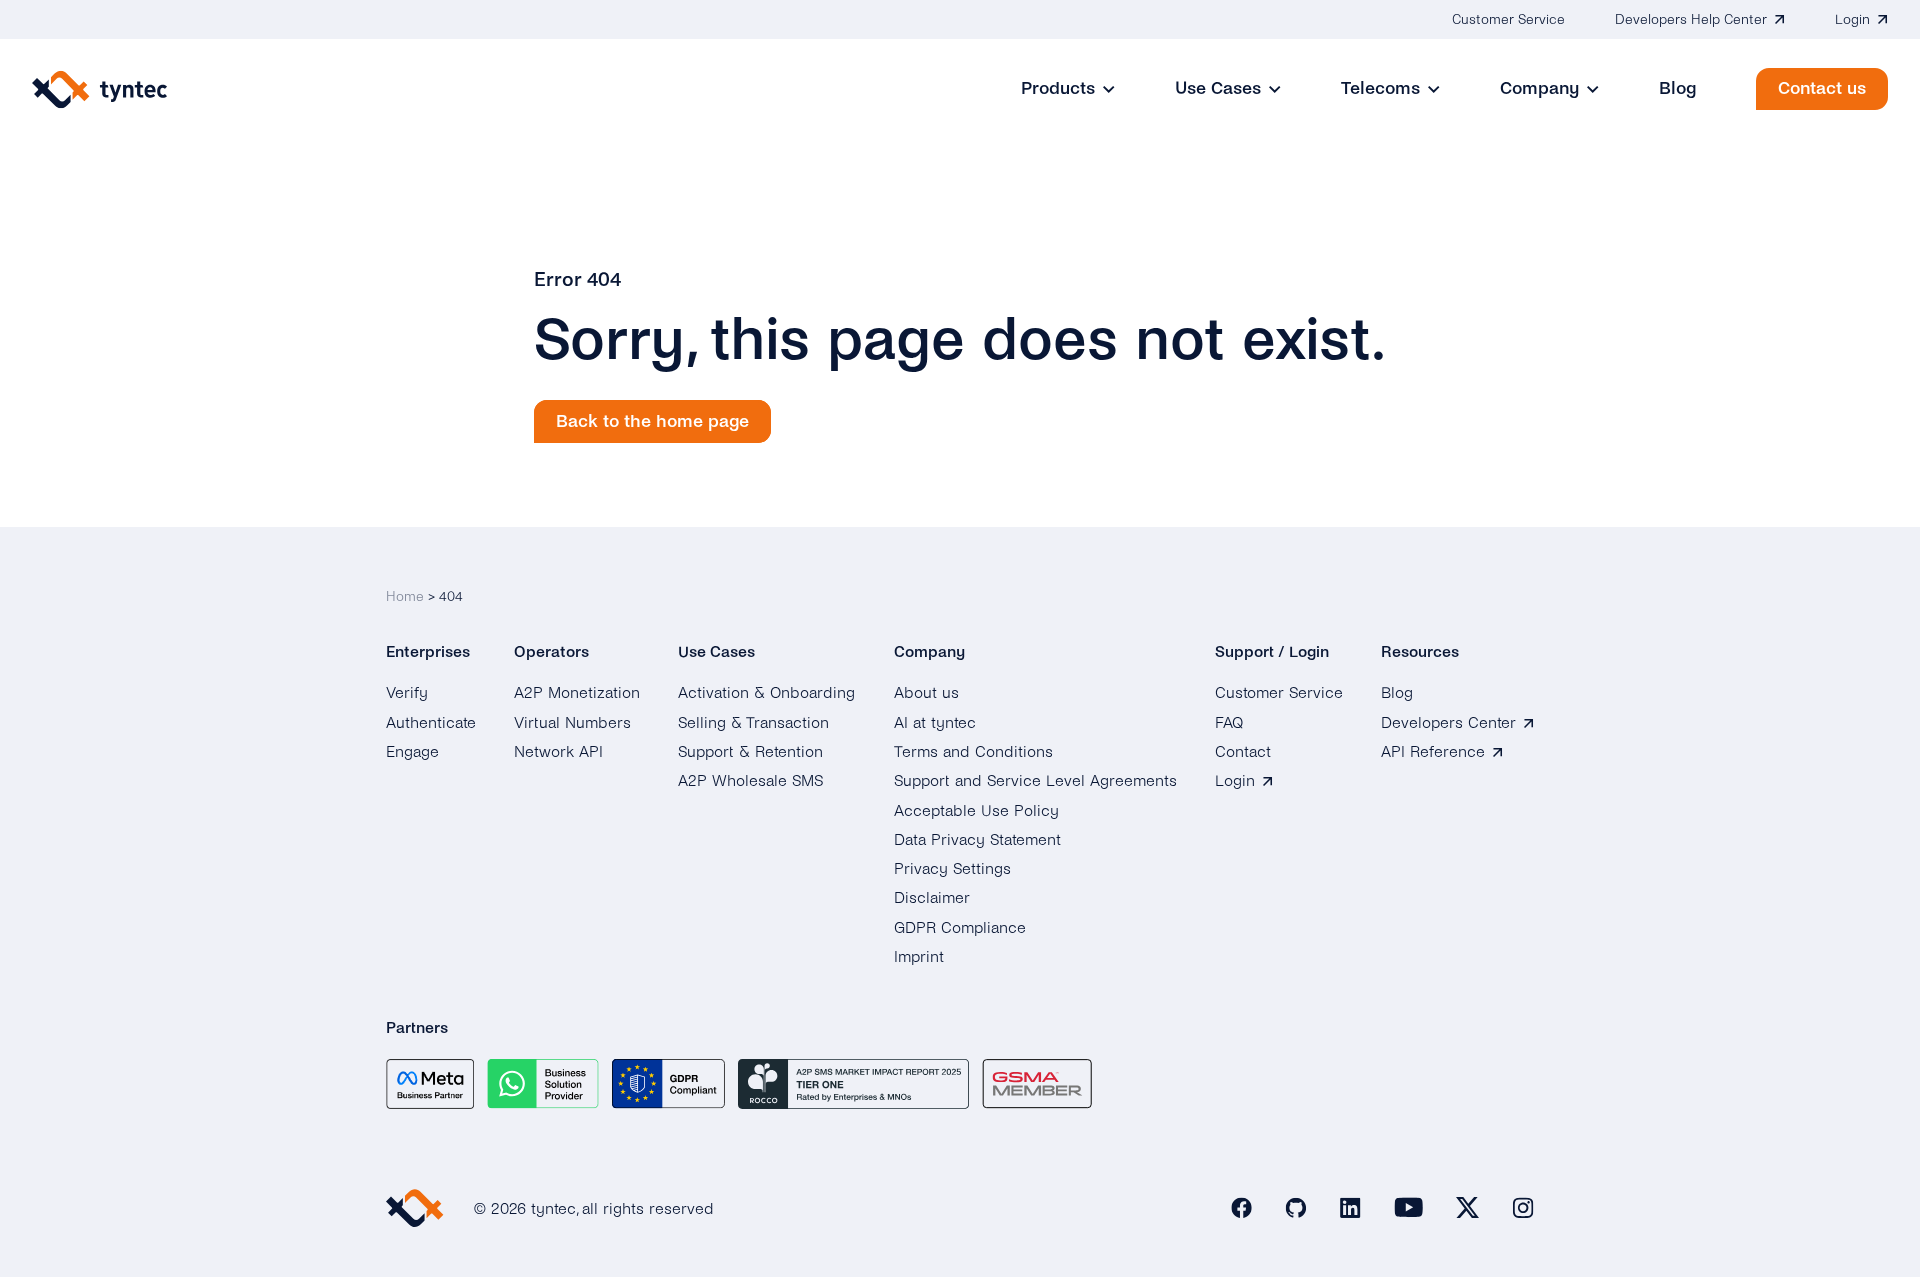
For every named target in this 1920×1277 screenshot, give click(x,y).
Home (405, 596)
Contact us (1822, 88)
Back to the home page (652, 421)
